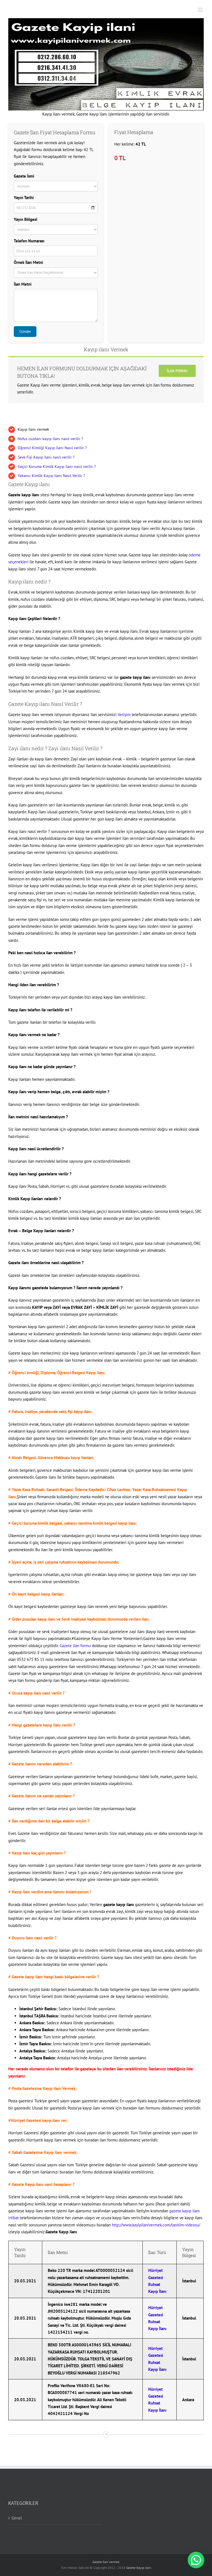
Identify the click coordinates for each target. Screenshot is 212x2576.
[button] (196, 2560)
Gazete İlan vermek (106, 2562)
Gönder (25, 332)
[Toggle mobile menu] (201, 10)
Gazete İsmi (24, 176)
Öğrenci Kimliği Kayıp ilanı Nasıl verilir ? (52, 448)
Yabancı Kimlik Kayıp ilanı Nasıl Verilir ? (51, 476)
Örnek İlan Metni (28, 262)
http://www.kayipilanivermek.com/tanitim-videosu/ (156, 2225)
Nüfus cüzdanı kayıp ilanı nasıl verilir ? (50, 439)
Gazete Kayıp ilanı (139, 2568)
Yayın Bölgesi (26, 219)
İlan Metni (23, 284)
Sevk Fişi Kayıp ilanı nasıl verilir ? (46, 457)
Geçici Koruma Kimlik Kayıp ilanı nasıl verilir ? (57, 467)
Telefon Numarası (29, 241)
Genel (17, 2518)
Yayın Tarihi (24, 198)
